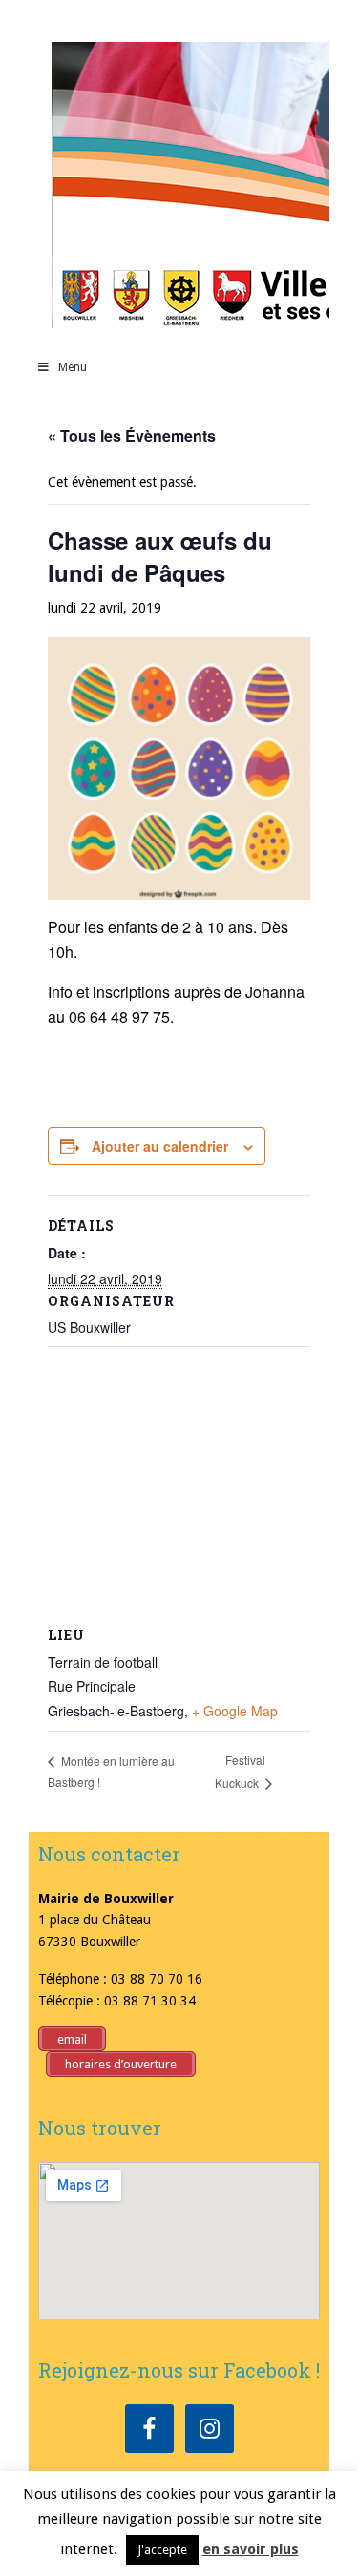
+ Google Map (235, 1711)
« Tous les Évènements (132, 436)
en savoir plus (251, 2549)
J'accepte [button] (162, 2550)
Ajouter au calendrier (160, 1146)
